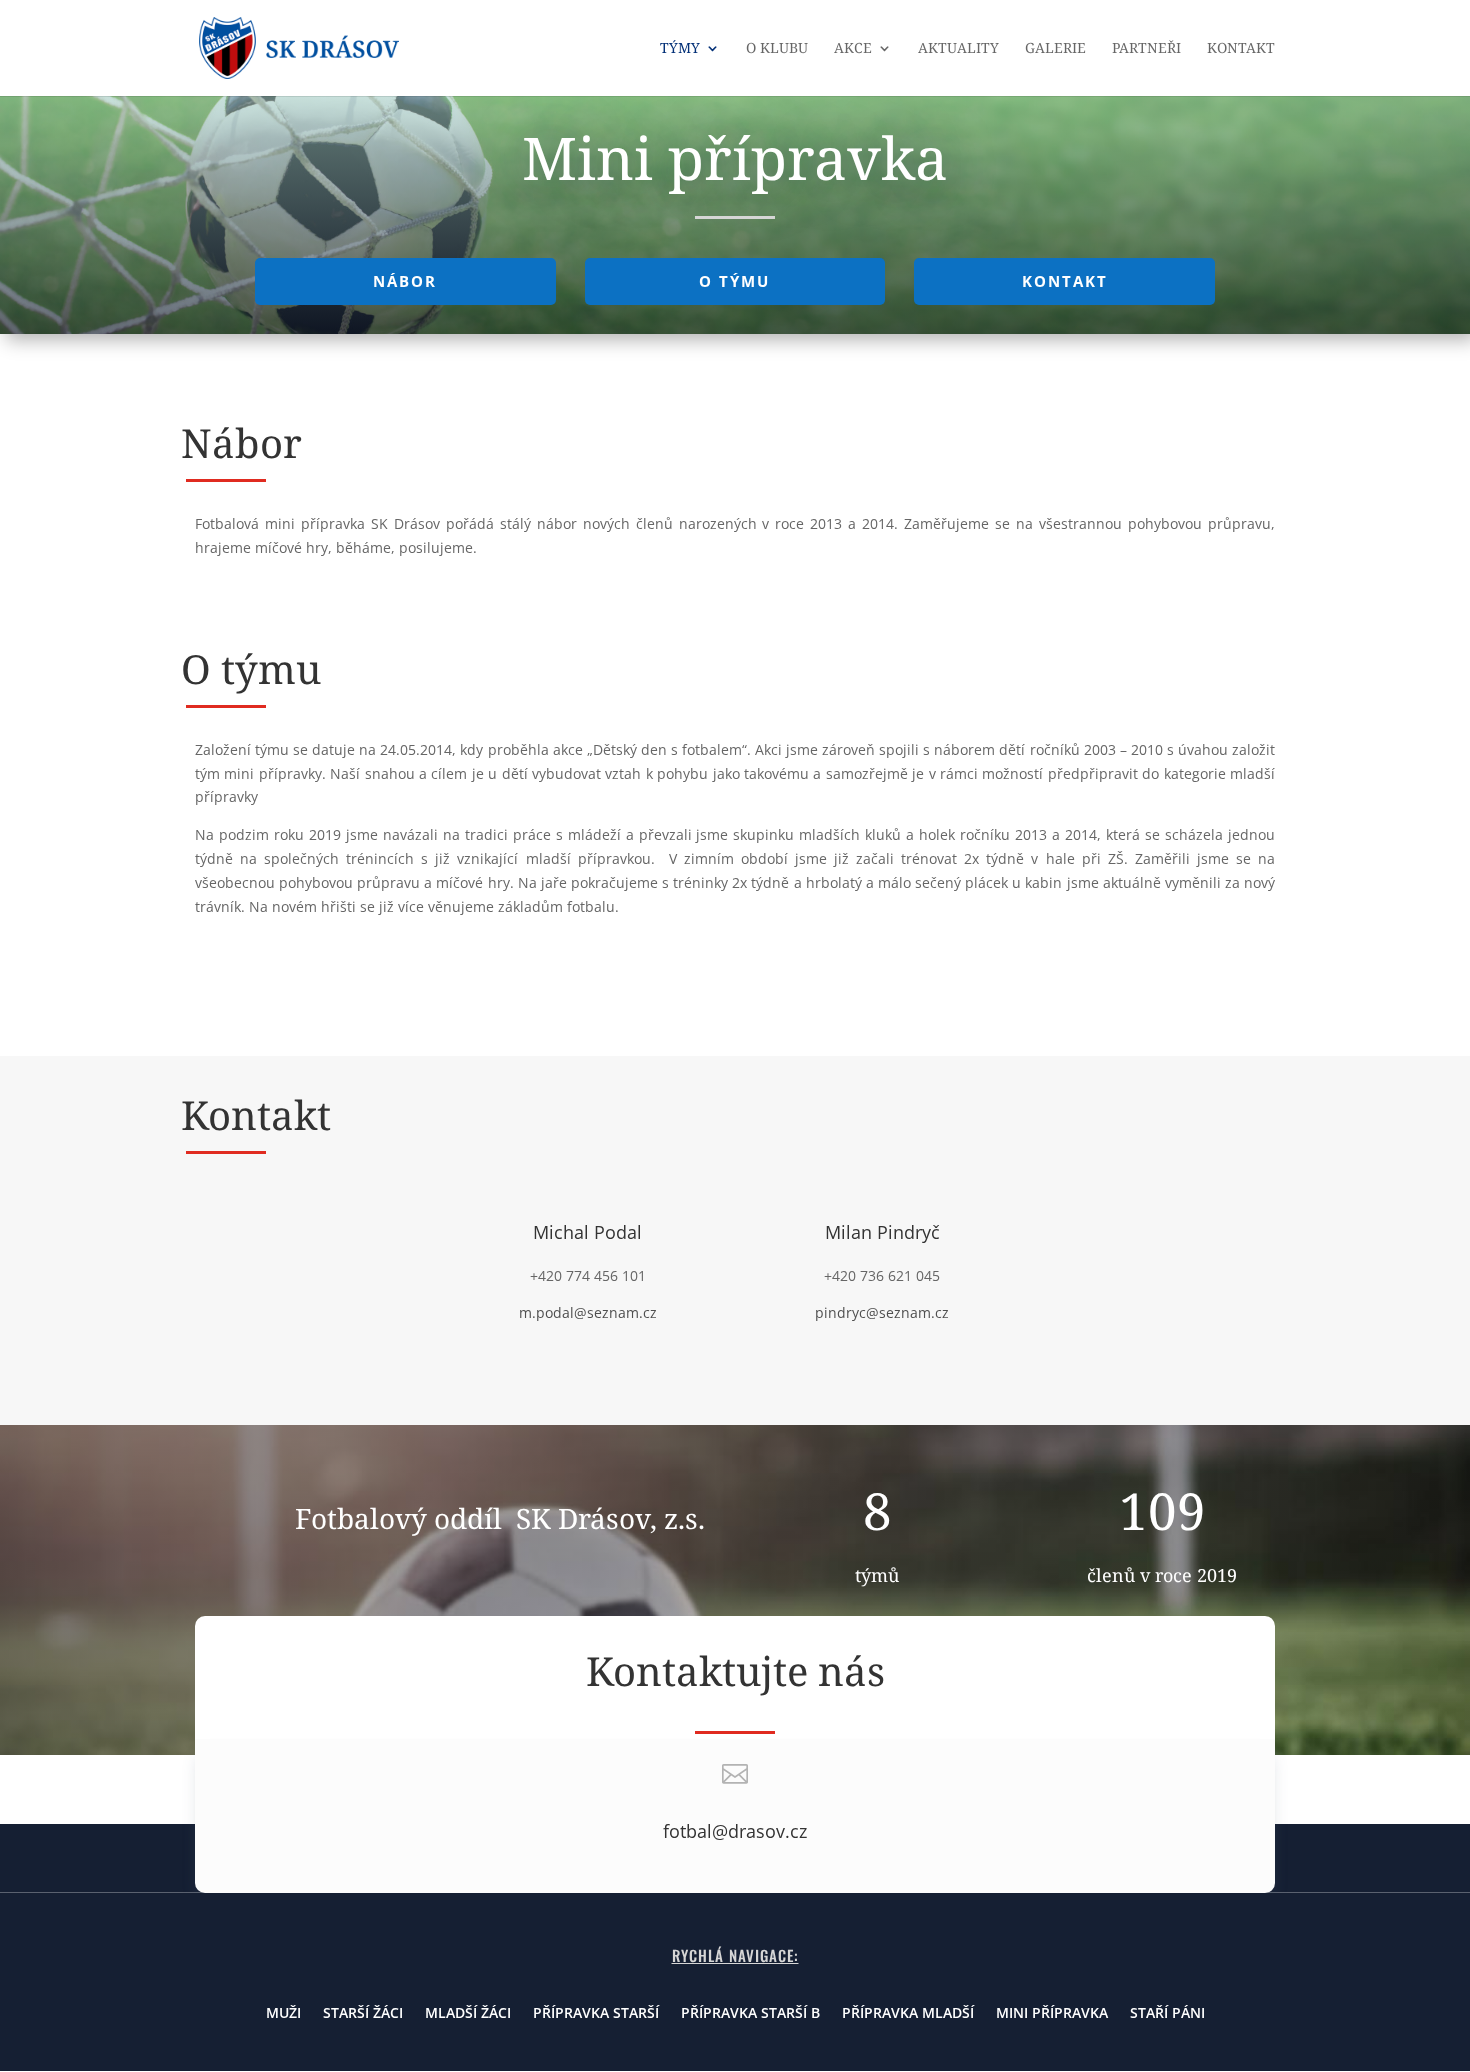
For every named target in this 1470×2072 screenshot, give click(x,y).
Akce (853, 49)
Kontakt (1241, 49)
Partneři (1146, 49)
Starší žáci (363, 2014)
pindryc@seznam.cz (882, 1312)
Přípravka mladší (908, 2014)
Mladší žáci (468, 2014)
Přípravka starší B (750, 2014)
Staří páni (1167, 2014)
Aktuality (958, 49)
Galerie (1055, 49)
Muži (283, 2014)
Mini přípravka (1052, 2014)
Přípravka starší (596, 2014)
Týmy (680, 49)
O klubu (777, 49)
